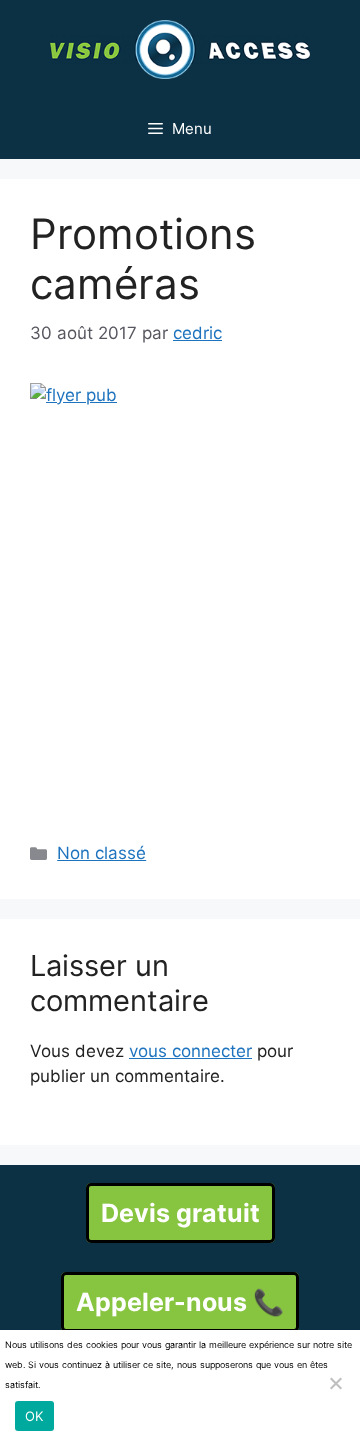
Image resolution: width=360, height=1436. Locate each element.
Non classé (101, 853)
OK (34, 1416)
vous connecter (190, 1051)
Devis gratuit (180, 1213)
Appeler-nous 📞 (180, 1302)
